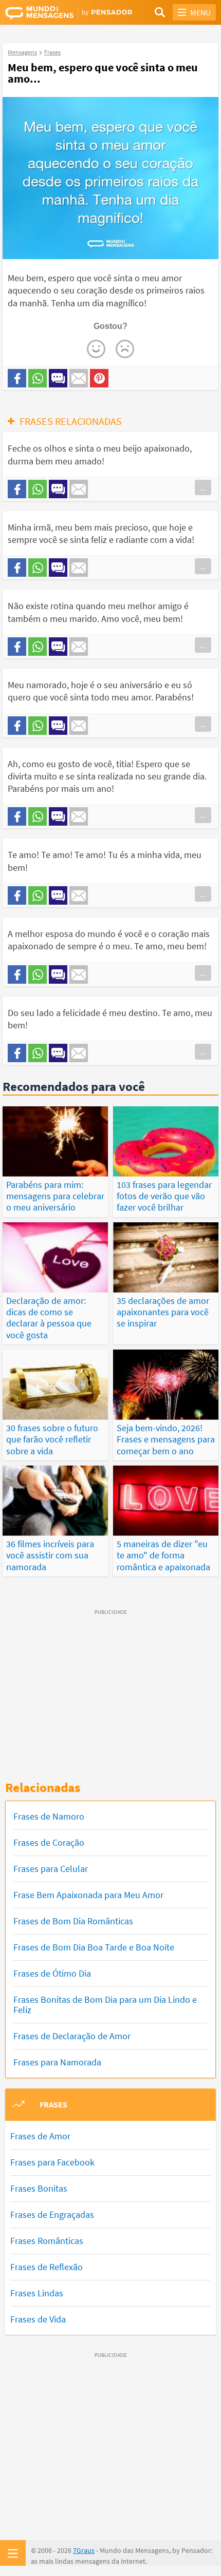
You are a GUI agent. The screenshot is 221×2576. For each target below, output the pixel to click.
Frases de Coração (49, 1842)
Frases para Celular (51, 1869)
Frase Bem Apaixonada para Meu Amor (88, 1895)
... (203, 487)
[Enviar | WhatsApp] (38, 378)
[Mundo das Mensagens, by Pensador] (58, 13)
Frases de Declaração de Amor (72, 2036)
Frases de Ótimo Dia (52, 1973)
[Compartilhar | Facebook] (17, 378)
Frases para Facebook (52, 2162)
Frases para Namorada (57, 2062)
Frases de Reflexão (47, 2267)
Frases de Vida (38, 2319)
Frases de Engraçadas (52, 2214)
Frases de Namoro (49, 1816)
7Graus (84, 2550)
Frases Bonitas (39, 2188)
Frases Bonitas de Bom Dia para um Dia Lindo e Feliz (105, 2005)
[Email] (79, 378)
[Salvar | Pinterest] (99, 378)
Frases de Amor (40, 2136)
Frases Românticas (47, 2241)
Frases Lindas (37, 2293)
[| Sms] (58, 378)
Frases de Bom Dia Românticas (73, 1921)
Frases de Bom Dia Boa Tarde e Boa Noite (94, 1947)
